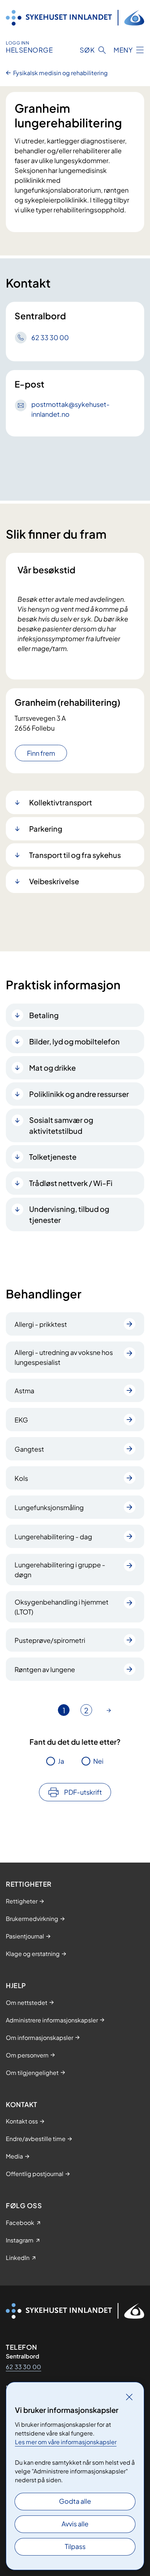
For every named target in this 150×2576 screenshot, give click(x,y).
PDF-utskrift (83, 1792)
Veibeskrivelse (54, 881)
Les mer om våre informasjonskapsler (66, 2442)
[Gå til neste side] (109, 1710)
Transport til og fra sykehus (75, 855)
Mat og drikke (52, 1068)
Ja (61, 1761)
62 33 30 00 (23, 2367)
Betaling (44, 1015)
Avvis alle (75, 2524)
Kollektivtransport (61, 802)
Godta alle (75, 2501)
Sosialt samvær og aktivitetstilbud (61, 1125)
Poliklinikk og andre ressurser (79, 1094)
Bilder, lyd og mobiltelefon (74, 1041)
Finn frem (41, 753)
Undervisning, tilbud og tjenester (69, 1214)
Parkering (46, 829)
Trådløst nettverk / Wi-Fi (71, 1183)
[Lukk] (129, 2397)
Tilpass (75, 2546)
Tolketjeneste (53, 1157)
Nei (98, 1761)
